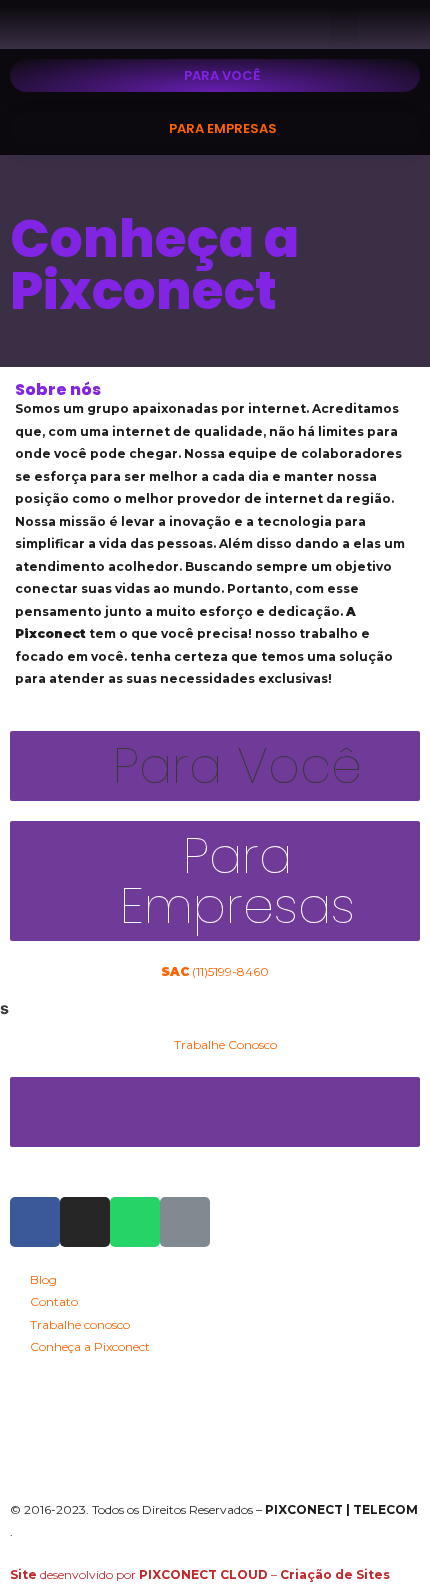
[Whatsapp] (135, 1222)
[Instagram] (85, 1222)
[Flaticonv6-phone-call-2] (185, 1222)
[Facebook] (35, 1222)
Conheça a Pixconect (154, 264)
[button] (344, 24)
